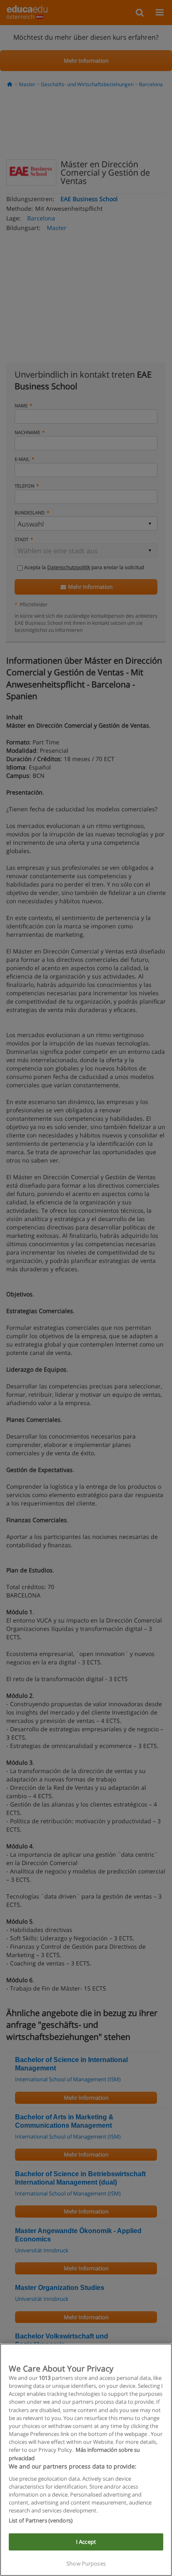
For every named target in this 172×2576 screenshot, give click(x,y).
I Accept (86, 2542)
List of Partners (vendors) (41, 2520)
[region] (86, 2460)
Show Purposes (86, 2563)
